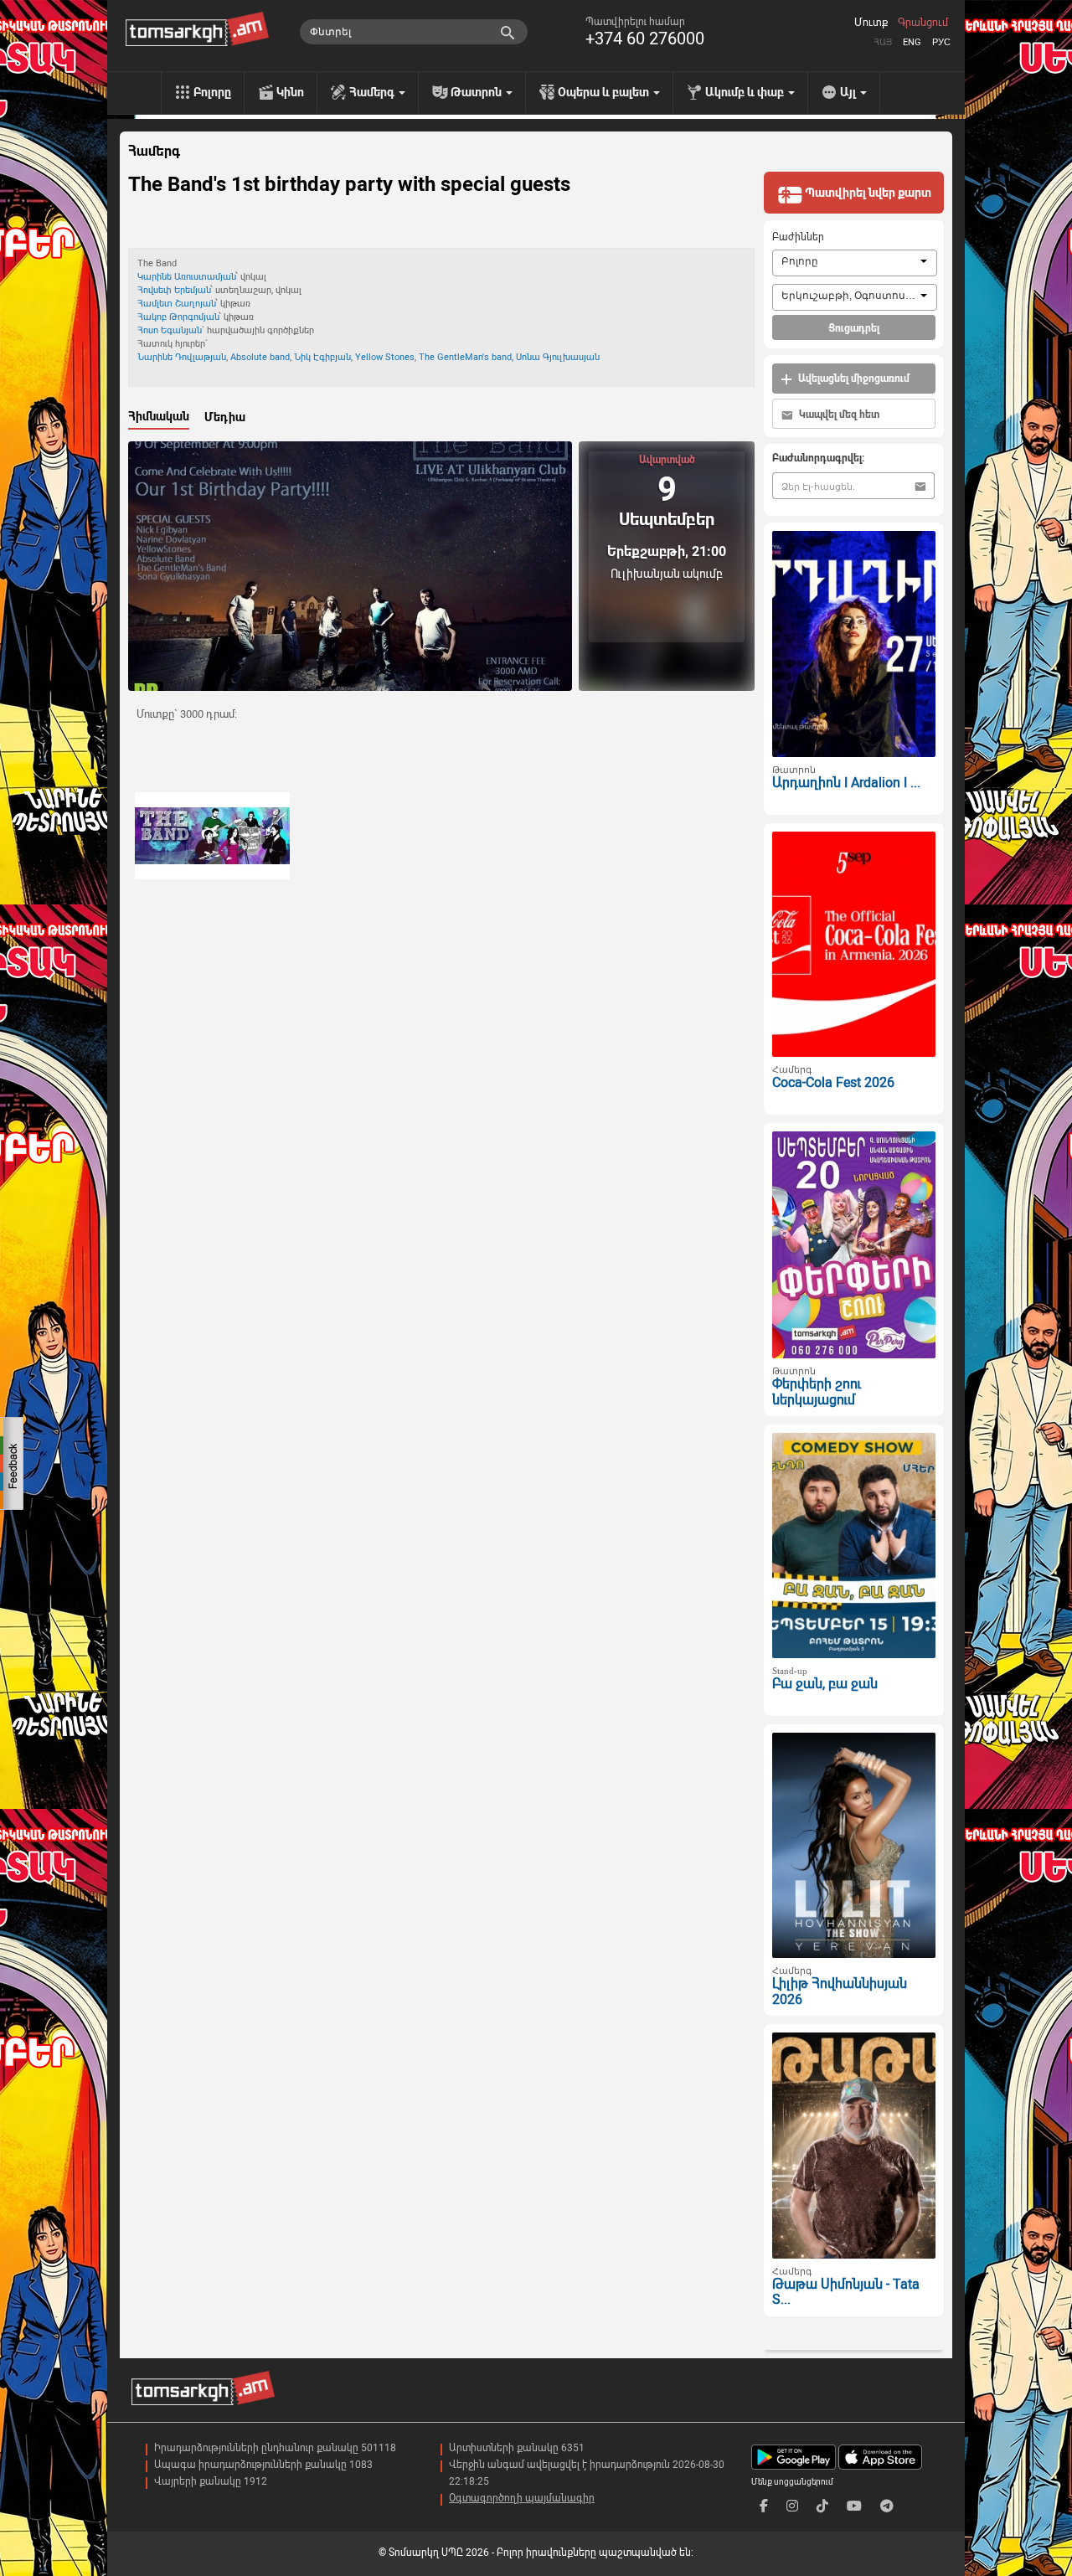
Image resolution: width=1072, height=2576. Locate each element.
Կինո (290, 92)
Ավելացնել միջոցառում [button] (853, 379)
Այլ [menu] (849, 92)
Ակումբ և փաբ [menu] (746, 92)
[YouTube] (854, 2506)
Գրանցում (923, 23)
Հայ (883, 42)
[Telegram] (887, 2506)
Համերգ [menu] (373, 92)
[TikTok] (822, 2506)
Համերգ (154, 152)
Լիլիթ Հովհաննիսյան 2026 (840, 1991)
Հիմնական (159, 416)
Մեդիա (225, 417)
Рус (941, 42)
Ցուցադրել (854, 328)
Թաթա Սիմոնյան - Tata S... (846, 2292)
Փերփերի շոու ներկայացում (817, 1392)
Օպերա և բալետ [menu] (605, 92)
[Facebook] (764, 2506)
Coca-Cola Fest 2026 (833, 1082)
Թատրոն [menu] (477, 92)
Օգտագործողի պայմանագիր (522, 2498)
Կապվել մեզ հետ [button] (838, 415)
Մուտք (871, 23)
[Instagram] (792, 2506)
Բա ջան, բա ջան (825, 1684)
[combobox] (855, 263)
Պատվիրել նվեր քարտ (867, 193)
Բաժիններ (798, 237)
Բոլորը (212, 92)
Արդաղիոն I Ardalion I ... (846, 783)
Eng (912, 42)
